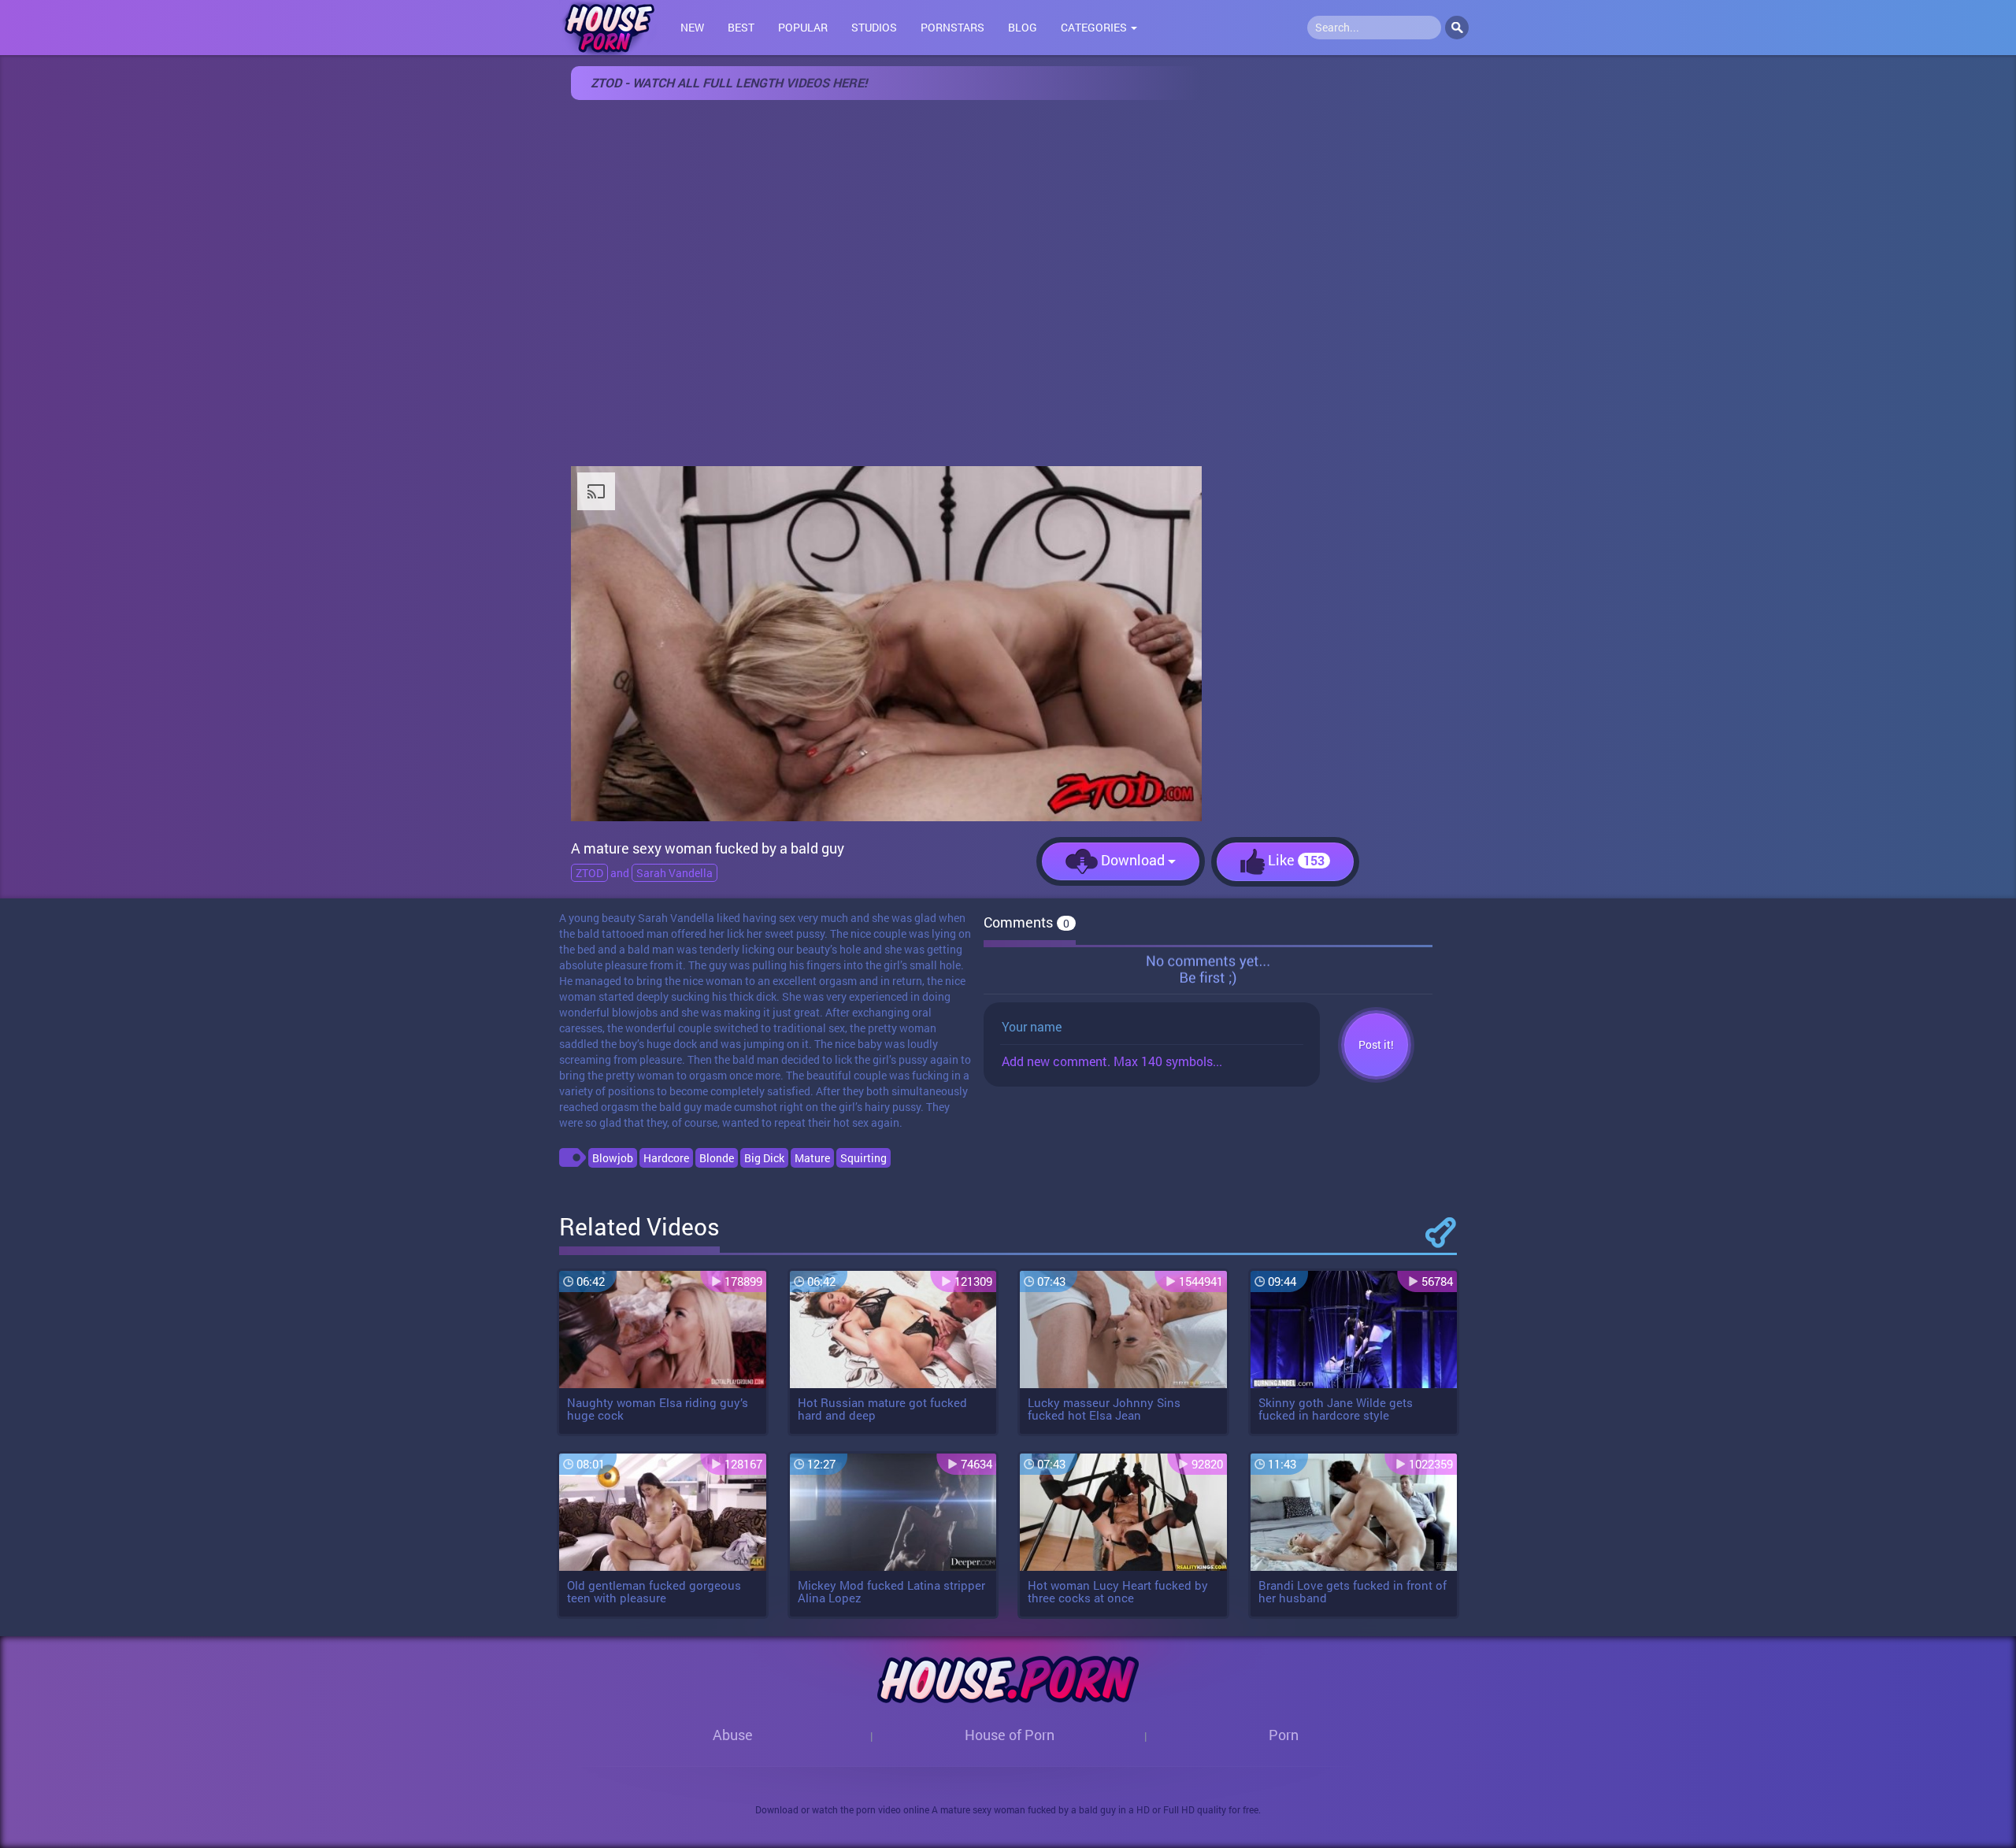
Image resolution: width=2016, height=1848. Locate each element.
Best (741, 27)
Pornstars (952, 27)
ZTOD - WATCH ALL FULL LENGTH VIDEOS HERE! (729, 82)
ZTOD (589, 873)
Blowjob (613, 1158)
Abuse (733, 1735)
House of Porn (1010, 1735)
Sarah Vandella (674, 873)
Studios (874, 27)
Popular (803, 27)
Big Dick (764, 1158)
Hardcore (666, 1158)
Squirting (863, 1158)
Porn (1284, 1735)
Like (1295, 860)
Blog (1023, 27)
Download (1133, 860)
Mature (812, 1158)
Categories (1095, 27)
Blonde (717, 1158)
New (692, 27)
